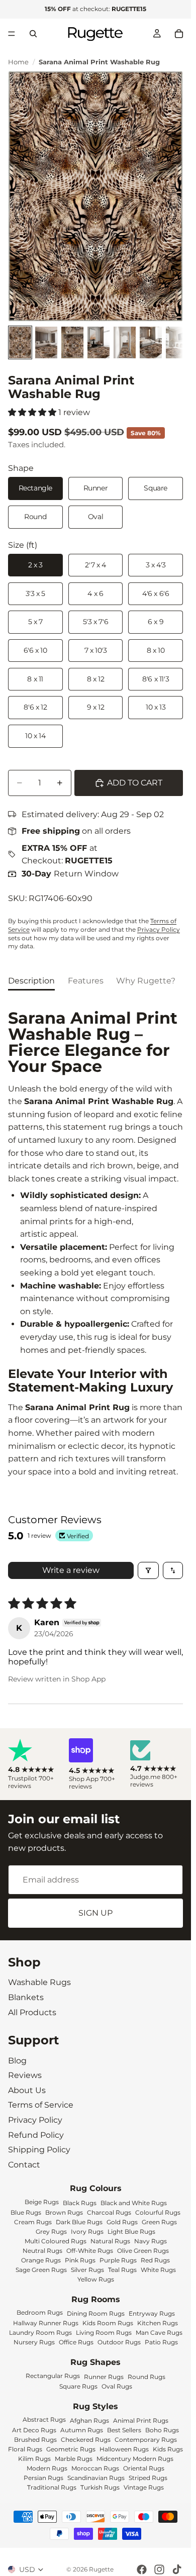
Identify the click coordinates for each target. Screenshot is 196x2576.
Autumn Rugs (82, 2430)
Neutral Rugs (42, 2250)
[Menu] (12, 34)
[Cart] (179, 34)
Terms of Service (41, 2105)
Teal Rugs (122, 2269)
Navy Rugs (151, 2241)
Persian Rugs (43, 2478)
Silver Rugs (87, 2269)
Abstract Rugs (44, 2419)
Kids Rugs (168, 2449)
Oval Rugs (117, 2386)
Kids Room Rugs (108, 2323)
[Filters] (148, 1570)
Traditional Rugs (52, 2487)
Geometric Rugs (71, 2449)
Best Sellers (124, 2430)
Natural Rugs (110, 2241)
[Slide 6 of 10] (151, 342)
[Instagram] (159, 2569)
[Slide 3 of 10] (72, 342)
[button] (33, 412)
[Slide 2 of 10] (46, 342)
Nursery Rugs (34, 2342)
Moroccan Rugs (95, 2468)
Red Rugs (155, 2260)
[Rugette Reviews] (34, 1764)
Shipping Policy (39, 2150)
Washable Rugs (39, 1983)
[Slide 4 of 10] (99, 342)
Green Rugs (159, 2221)
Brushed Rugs (35, 2440)
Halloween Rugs (124, 2449)
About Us (27, 2090)
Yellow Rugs (96, 2279)
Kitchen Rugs (158, 2323)
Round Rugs (146, 2377)
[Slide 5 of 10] (125, 342)
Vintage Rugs (144, 2487)
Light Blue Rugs (131, 2231)
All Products (32, 2012)
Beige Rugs (42, 2201)
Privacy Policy (159, 929)
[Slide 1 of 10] (20, 342)
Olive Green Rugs (143, 2250)
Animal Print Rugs (141, 2420)
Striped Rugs (148, 2478)
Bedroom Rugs (40, 2312)
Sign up (95, 1913)
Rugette (101, 2569)
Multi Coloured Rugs (56, 2241)
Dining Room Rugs (96, 2313)
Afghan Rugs (89, 2420)
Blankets (26, 1997)
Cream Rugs (33, 2221)
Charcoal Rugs (109, 2212)
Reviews (25, 2076)
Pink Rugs (80, 2260)
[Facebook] (142, 2569)
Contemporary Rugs (146, 2440)
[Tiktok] (177, 2569)
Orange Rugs (41, 2260)
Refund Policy (36, 2135)
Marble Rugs (74, 2459)
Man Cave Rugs (159, 2333)
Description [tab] (31, 981)
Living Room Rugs (104, 2333)
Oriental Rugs (144, 2468)
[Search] (33, 34)
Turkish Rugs (100, 2487)
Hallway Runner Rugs (46, 2323)
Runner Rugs (104, 2377)
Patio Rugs (161, 2342)
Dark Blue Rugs (79, 2221)
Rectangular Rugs (53, 2376)
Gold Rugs (122, 2221)
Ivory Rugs (87, 2231)
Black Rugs (80, 2202)
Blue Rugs (26, 2212)
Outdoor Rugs (119, 2342)
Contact (24, 2165)
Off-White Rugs (90, 2250)
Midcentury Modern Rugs (135, 2459)
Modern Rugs (47, 2468)
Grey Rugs (51, 2231)
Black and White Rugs (134, 2202)
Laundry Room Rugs (40, 2333)
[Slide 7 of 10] (177, 342)
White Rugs (158, 2269)
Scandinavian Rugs (96, 2478)
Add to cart (135, 783)
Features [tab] (86, 981)
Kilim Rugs (34, 2459)
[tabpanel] (95, 1244)
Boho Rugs (162, 2430)
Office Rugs (76, 2342)
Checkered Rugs (86, 2440)
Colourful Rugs (158, 2212)
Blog (17, 2061)
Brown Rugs (64, 2212)
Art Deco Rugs (34, 2430)
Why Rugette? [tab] (146, 981)
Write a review (71, 1570)
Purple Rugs (118, 2260)
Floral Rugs (25, 2449)
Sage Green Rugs (41, 2269)
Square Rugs (78, 2386)
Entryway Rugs (152, 2313)
